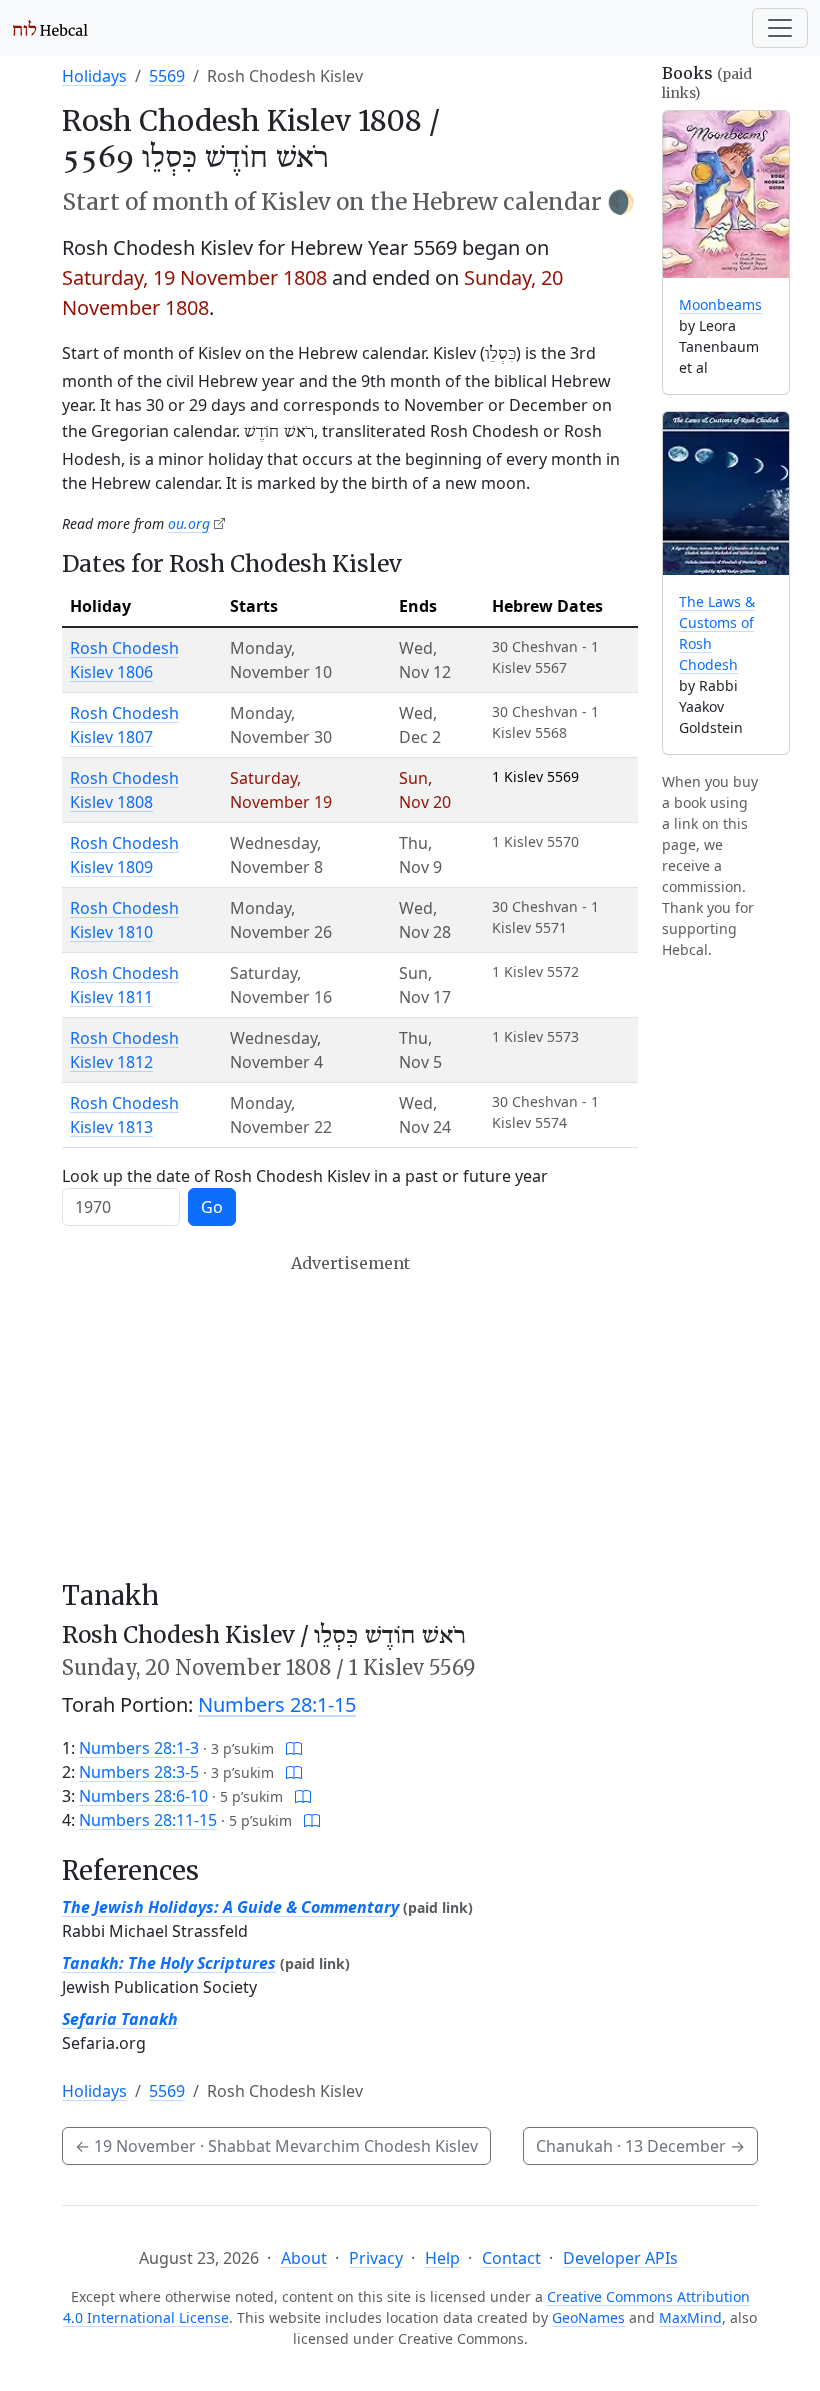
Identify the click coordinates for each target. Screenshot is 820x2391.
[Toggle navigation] (780, 28)
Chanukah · (640, 2146)
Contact (511, 2258)
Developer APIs (620, 2258)
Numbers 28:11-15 (148, 1820)
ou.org (189, 523)
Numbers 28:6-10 (143, 1796)
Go (212, 1207)
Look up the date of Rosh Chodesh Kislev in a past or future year (305, 1176)
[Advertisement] (350, 1417)
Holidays (94, 76)
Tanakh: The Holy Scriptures (169, 1963)
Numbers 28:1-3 (139, 1748)
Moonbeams (720, 304)
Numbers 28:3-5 (139, 1772)
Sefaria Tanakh (120, 2019)
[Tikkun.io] (294, 1748)
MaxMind (690, 2317)
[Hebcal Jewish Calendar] (50, 28)
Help (442, 2258)
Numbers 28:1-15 (277, 1704)
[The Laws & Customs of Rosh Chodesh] (726, 493)
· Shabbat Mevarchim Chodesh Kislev (276, 2146)
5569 (167, 76)
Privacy (376, 2258)
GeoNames (588, 2317)
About (304, 2258)
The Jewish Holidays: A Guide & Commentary (230, 1907)
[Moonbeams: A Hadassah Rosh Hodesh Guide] (726, 194)
